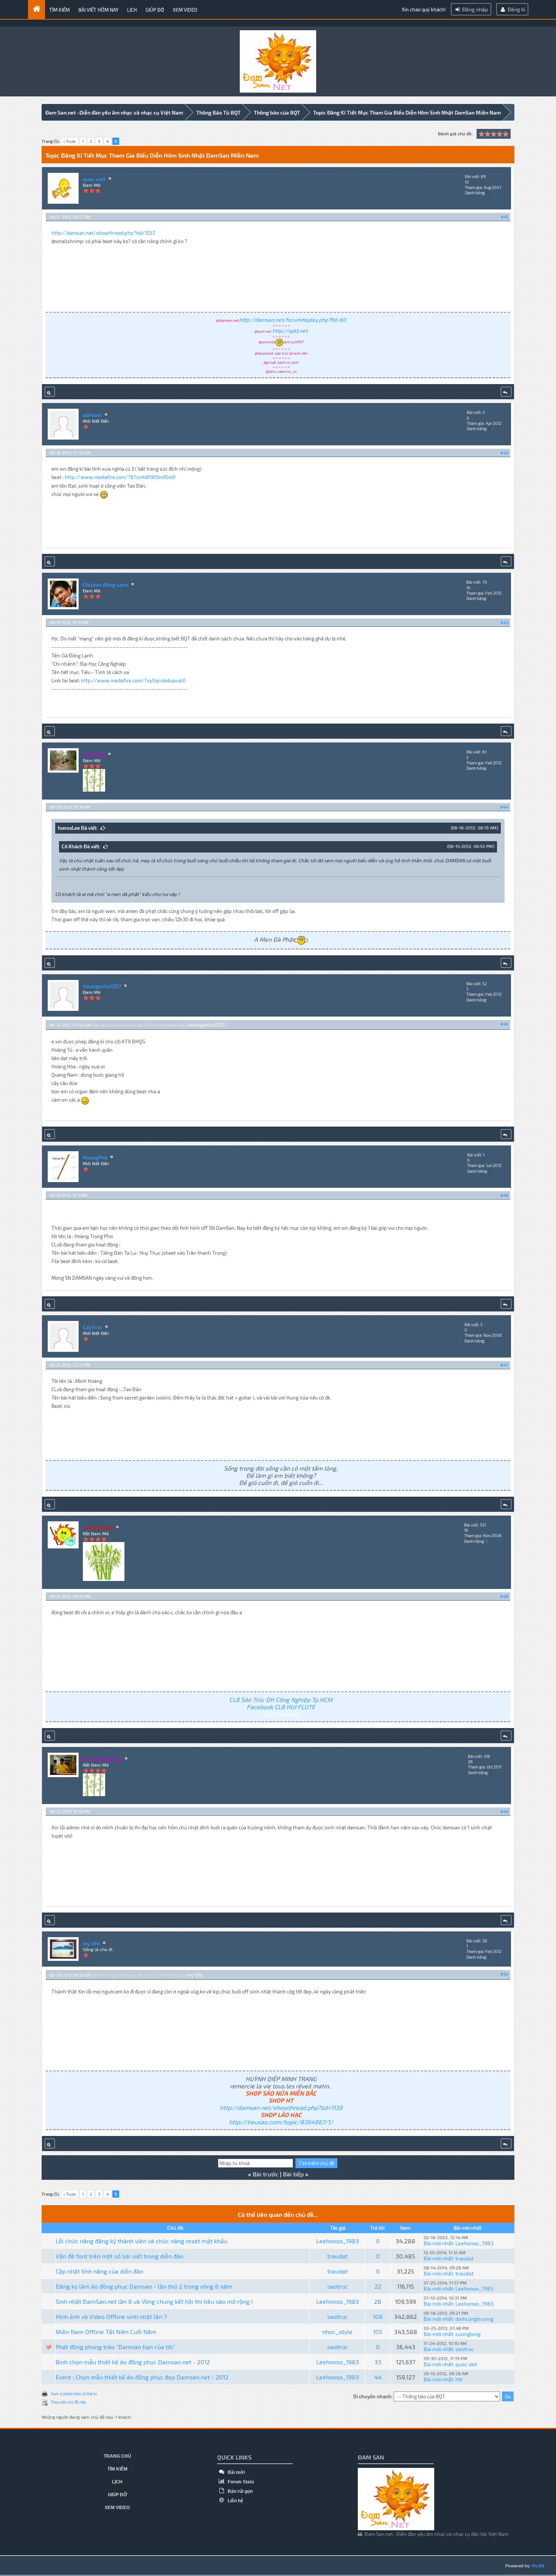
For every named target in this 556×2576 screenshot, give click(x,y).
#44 (504, 807)
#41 (505, 217)
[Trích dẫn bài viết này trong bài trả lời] (506, 392)
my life (91, 1943)
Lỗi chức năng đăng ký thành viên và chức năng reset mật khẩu (141, 2241)
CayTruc (92, 1327)
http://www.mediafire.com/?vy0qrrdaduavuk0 (133, 680)
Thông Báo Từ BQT (218, 112)
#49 (504, 1811)
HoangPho (95, 1157)
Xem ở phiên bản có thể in (74, 2394)
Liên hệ (235, 2501)
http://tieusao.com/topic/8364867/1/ (281, 2122)
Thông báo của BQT (277, 112)
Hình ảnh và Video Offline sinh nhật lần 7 (111, 2316)
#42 (504, 453)
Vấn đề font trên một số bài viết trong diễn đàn (120, 2256)
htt (459, 2379)
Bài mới (236, 2472)
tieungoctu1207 (102, 986)
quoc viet (94, 179)
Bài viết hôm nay (98, 10)
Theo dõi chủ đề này (68, 2402)
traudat (337, 2256)
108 (378, 2316)
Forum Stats (240, 2482)
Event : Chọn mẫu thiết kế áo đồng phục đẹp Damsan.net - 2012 (142, 2377)
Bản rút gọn (240, 2491)
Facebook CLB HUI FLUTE (281, 1707)
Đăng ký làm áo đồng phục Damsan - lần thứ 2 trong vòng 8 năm (144, 2286)
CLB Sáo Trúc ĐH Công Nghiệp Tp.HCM (281, 1700)
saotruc (338, 2286)
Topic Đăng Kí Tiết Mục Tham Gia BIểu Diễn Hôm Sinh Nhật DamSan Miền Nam (407, 112)
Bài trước (266, 2174)
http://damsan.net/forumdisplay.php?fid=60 (293, 320)
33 (378, 2362)
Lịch (132, 10)
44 (378, 2377)
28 (378, 2301)
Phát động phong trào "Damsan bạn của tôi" (115, 2347)
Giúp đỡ (155, 10)
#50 (504, 1974)
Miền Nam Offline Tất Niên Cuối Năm (106, 2332)
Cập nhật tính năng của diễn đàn (99, 2271)
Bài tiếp (293, 2174)
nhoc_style (337, 2332)
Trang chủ (117, 2456)
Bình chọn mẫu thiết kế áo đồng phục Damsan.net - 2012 (133, 2362)
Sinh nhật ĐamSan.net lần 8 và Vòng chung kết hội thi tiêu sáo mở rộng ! (154, 2301)
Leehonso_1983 (338, 2241)
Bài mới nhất (438, 2243)
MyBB (538, 2565)
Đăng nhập (474, 9)
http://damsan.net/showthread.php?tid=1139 (281, 2107)
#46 (504, 1195)
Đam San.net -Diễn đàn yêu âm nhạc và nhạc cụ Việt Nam (114, 112)
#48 (504, 1596)
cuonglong (468, 2334)
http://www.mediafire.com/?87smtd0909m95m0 (120, 477)
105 (378, 2332)
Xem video (185, 10)
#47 (504, 1365)
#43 (504, 622)
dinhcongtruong (474, 2319)
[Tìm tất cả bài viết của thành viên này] (50, 392)
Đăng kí (516, 9)
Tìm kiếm (59, 10)
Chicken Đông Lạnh (106, 585)
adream (92, 415)
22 (378, 2286)
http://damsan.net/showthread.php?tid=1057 (103, 233)
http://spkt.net (290, 331)
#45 (504, 1024)
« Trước (70, 141)
